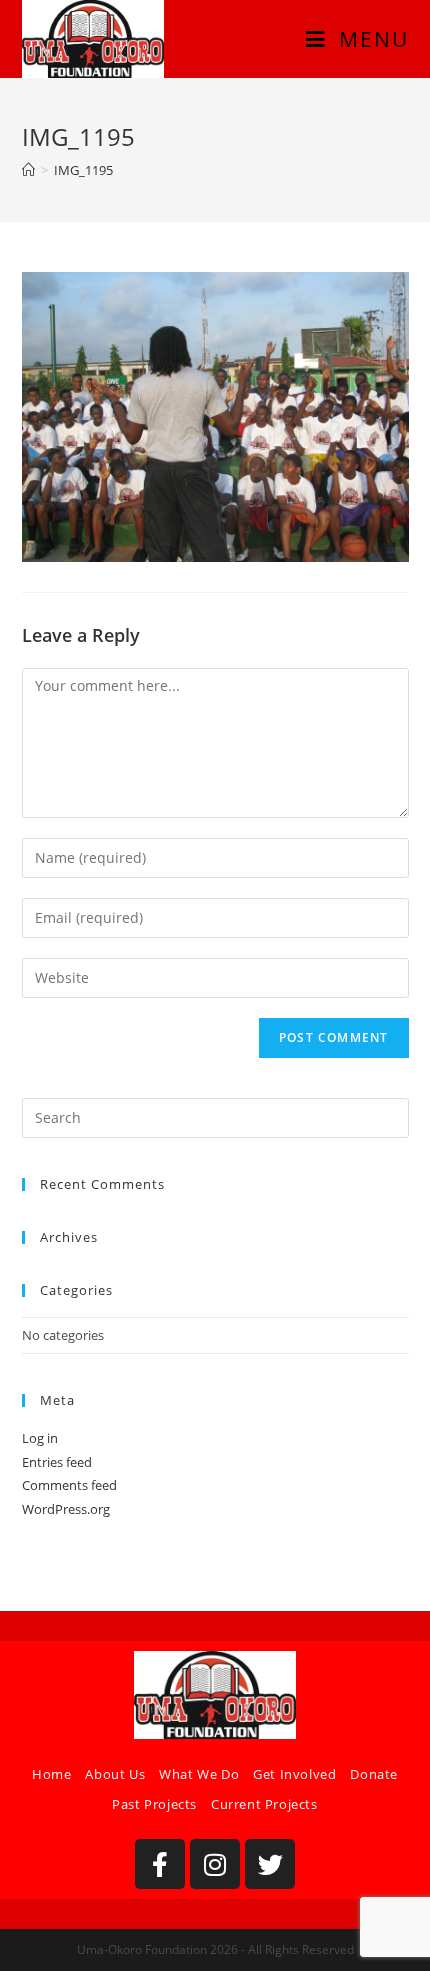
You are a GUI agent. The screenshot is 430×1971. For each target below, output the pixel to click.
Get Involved (294, 1774)
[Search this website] (215, 1117)
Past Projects (154, 1804)
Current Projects (264, 1804)
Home (51, 1774)
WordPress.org (66, 1509)
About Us (115, 1774)
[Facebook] (160, 1864)
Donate (374, 1774)
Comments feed (69, 1485)
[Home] (28, 170)
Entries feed (57, 1462)
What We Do (199, 1774)
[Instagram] (215, 1864)
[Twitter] (270, 1864)
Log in (40, 1438)
